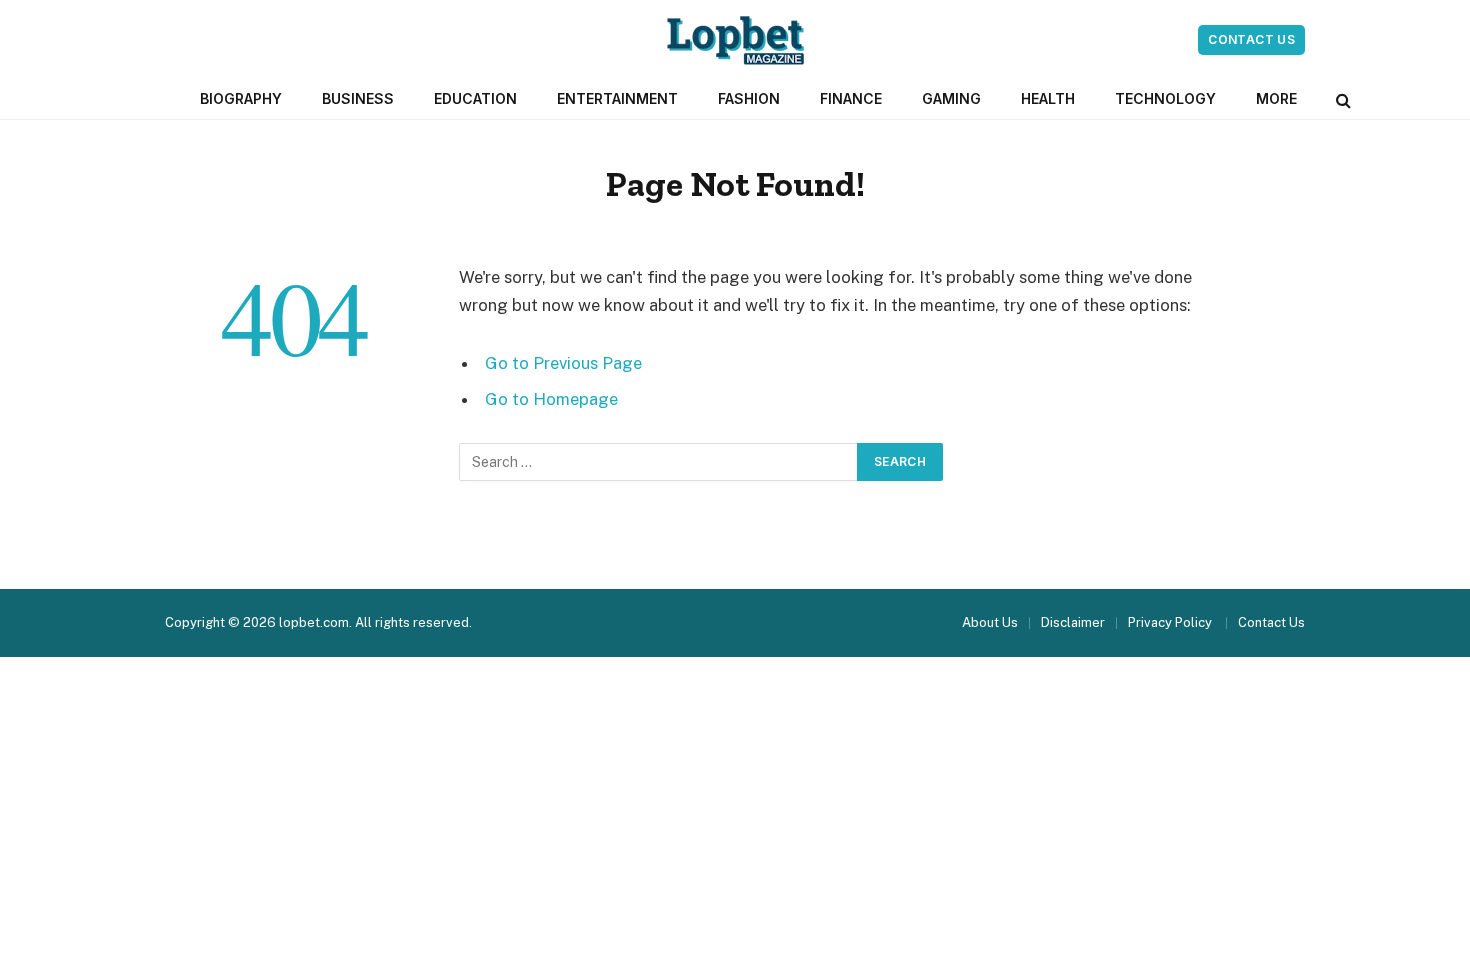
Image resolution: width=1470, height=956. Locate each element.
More (1276, 98)
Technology (1165, 98)
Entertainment (617, 98)
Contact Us (1251, 39)
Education (475, 98)
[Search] (1341, 99)
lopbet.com (314, 622)
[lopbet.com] (735, 40)
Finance (851, 98)
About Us (990, 622)
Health (1048, 98)
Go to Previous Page (563, 363)
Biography (241, 98)
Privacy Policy (1171, 622)
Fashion (749, 98)
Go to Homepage (551, 399)
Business (358, 98)
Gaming (951, 98)
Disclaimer (1073, 622)
